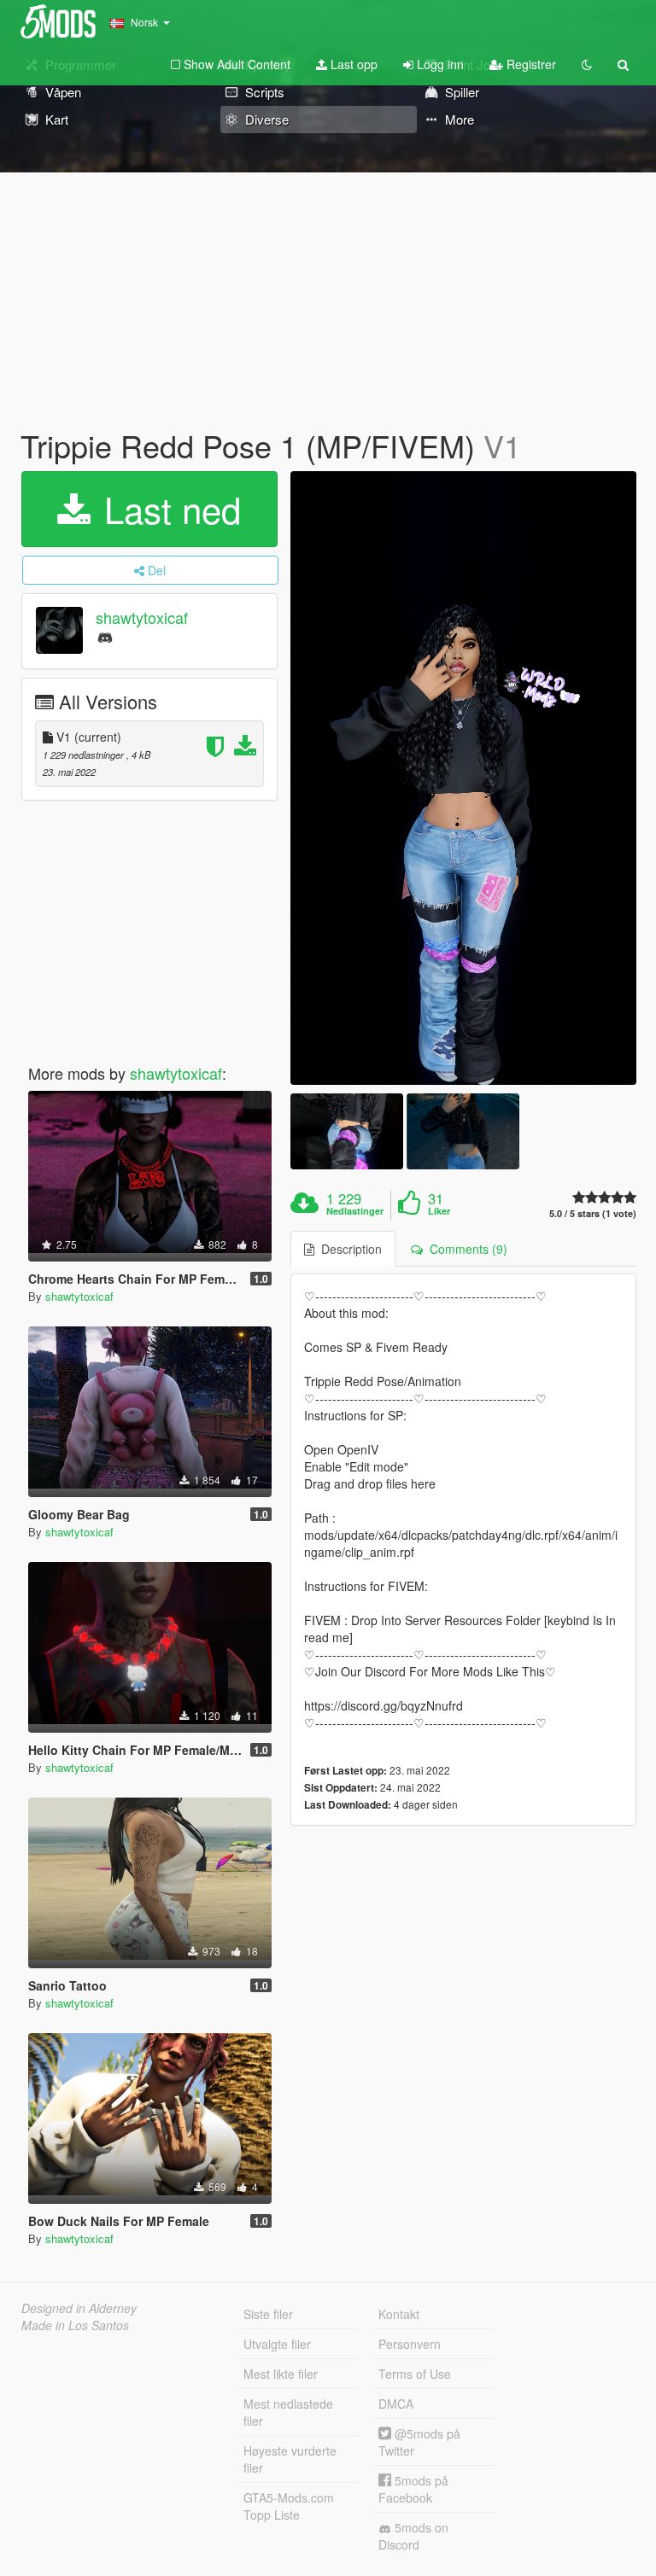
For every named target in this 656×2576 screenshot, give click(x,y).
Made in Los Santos (75, 2325)
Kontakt (399, 2314)
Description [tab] (348, 1249)
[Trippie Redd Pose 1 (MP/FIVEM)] (463, 778)
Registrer (530, 64)
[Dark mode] (587, 64)
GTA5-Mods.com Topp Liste (289, 2506)
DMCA (396, 2404)
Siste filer (268, 2314)
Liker (439, 1211)
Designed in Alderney (79, 2308)
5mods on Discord (413, 2536)
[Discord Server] (105, 636)
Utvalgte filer (277, 2344)
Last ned (167, 509)
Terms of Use (415, 2374)
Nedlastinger (355, 1211)
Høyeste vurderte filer (290, 2459)
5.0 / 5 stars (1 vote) (593, 1213)
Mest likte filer (281, 2374)
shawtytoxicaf (142, 617)
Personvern (410, 2344)
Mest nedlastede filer (288, 2412)
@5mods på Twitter (419, 2442)
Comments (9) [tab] (465, 1249)
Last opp (352, 64)
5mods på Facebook (413, 2489)
